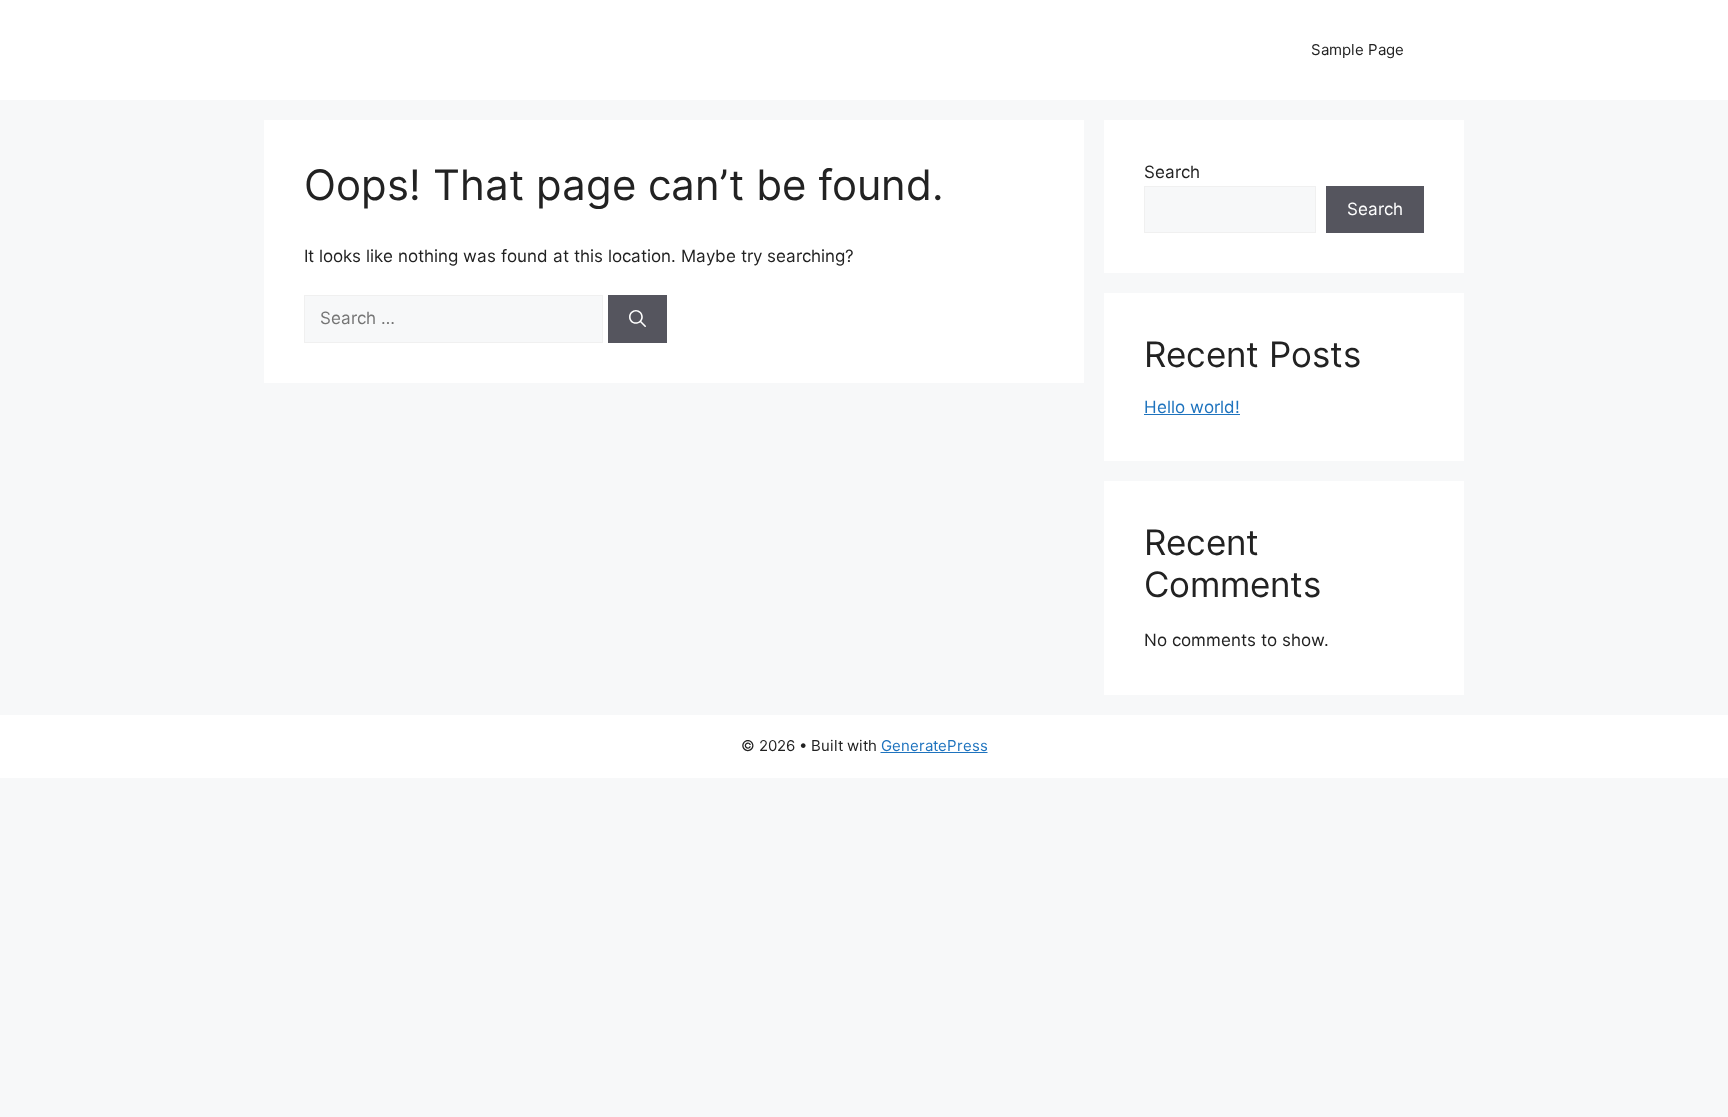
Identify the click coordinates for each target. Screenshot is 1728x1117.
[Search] (637, 319)
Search (1172, 172)
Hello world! (1192, 407)
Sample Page (1357, 49)
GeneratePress (934, 745)
